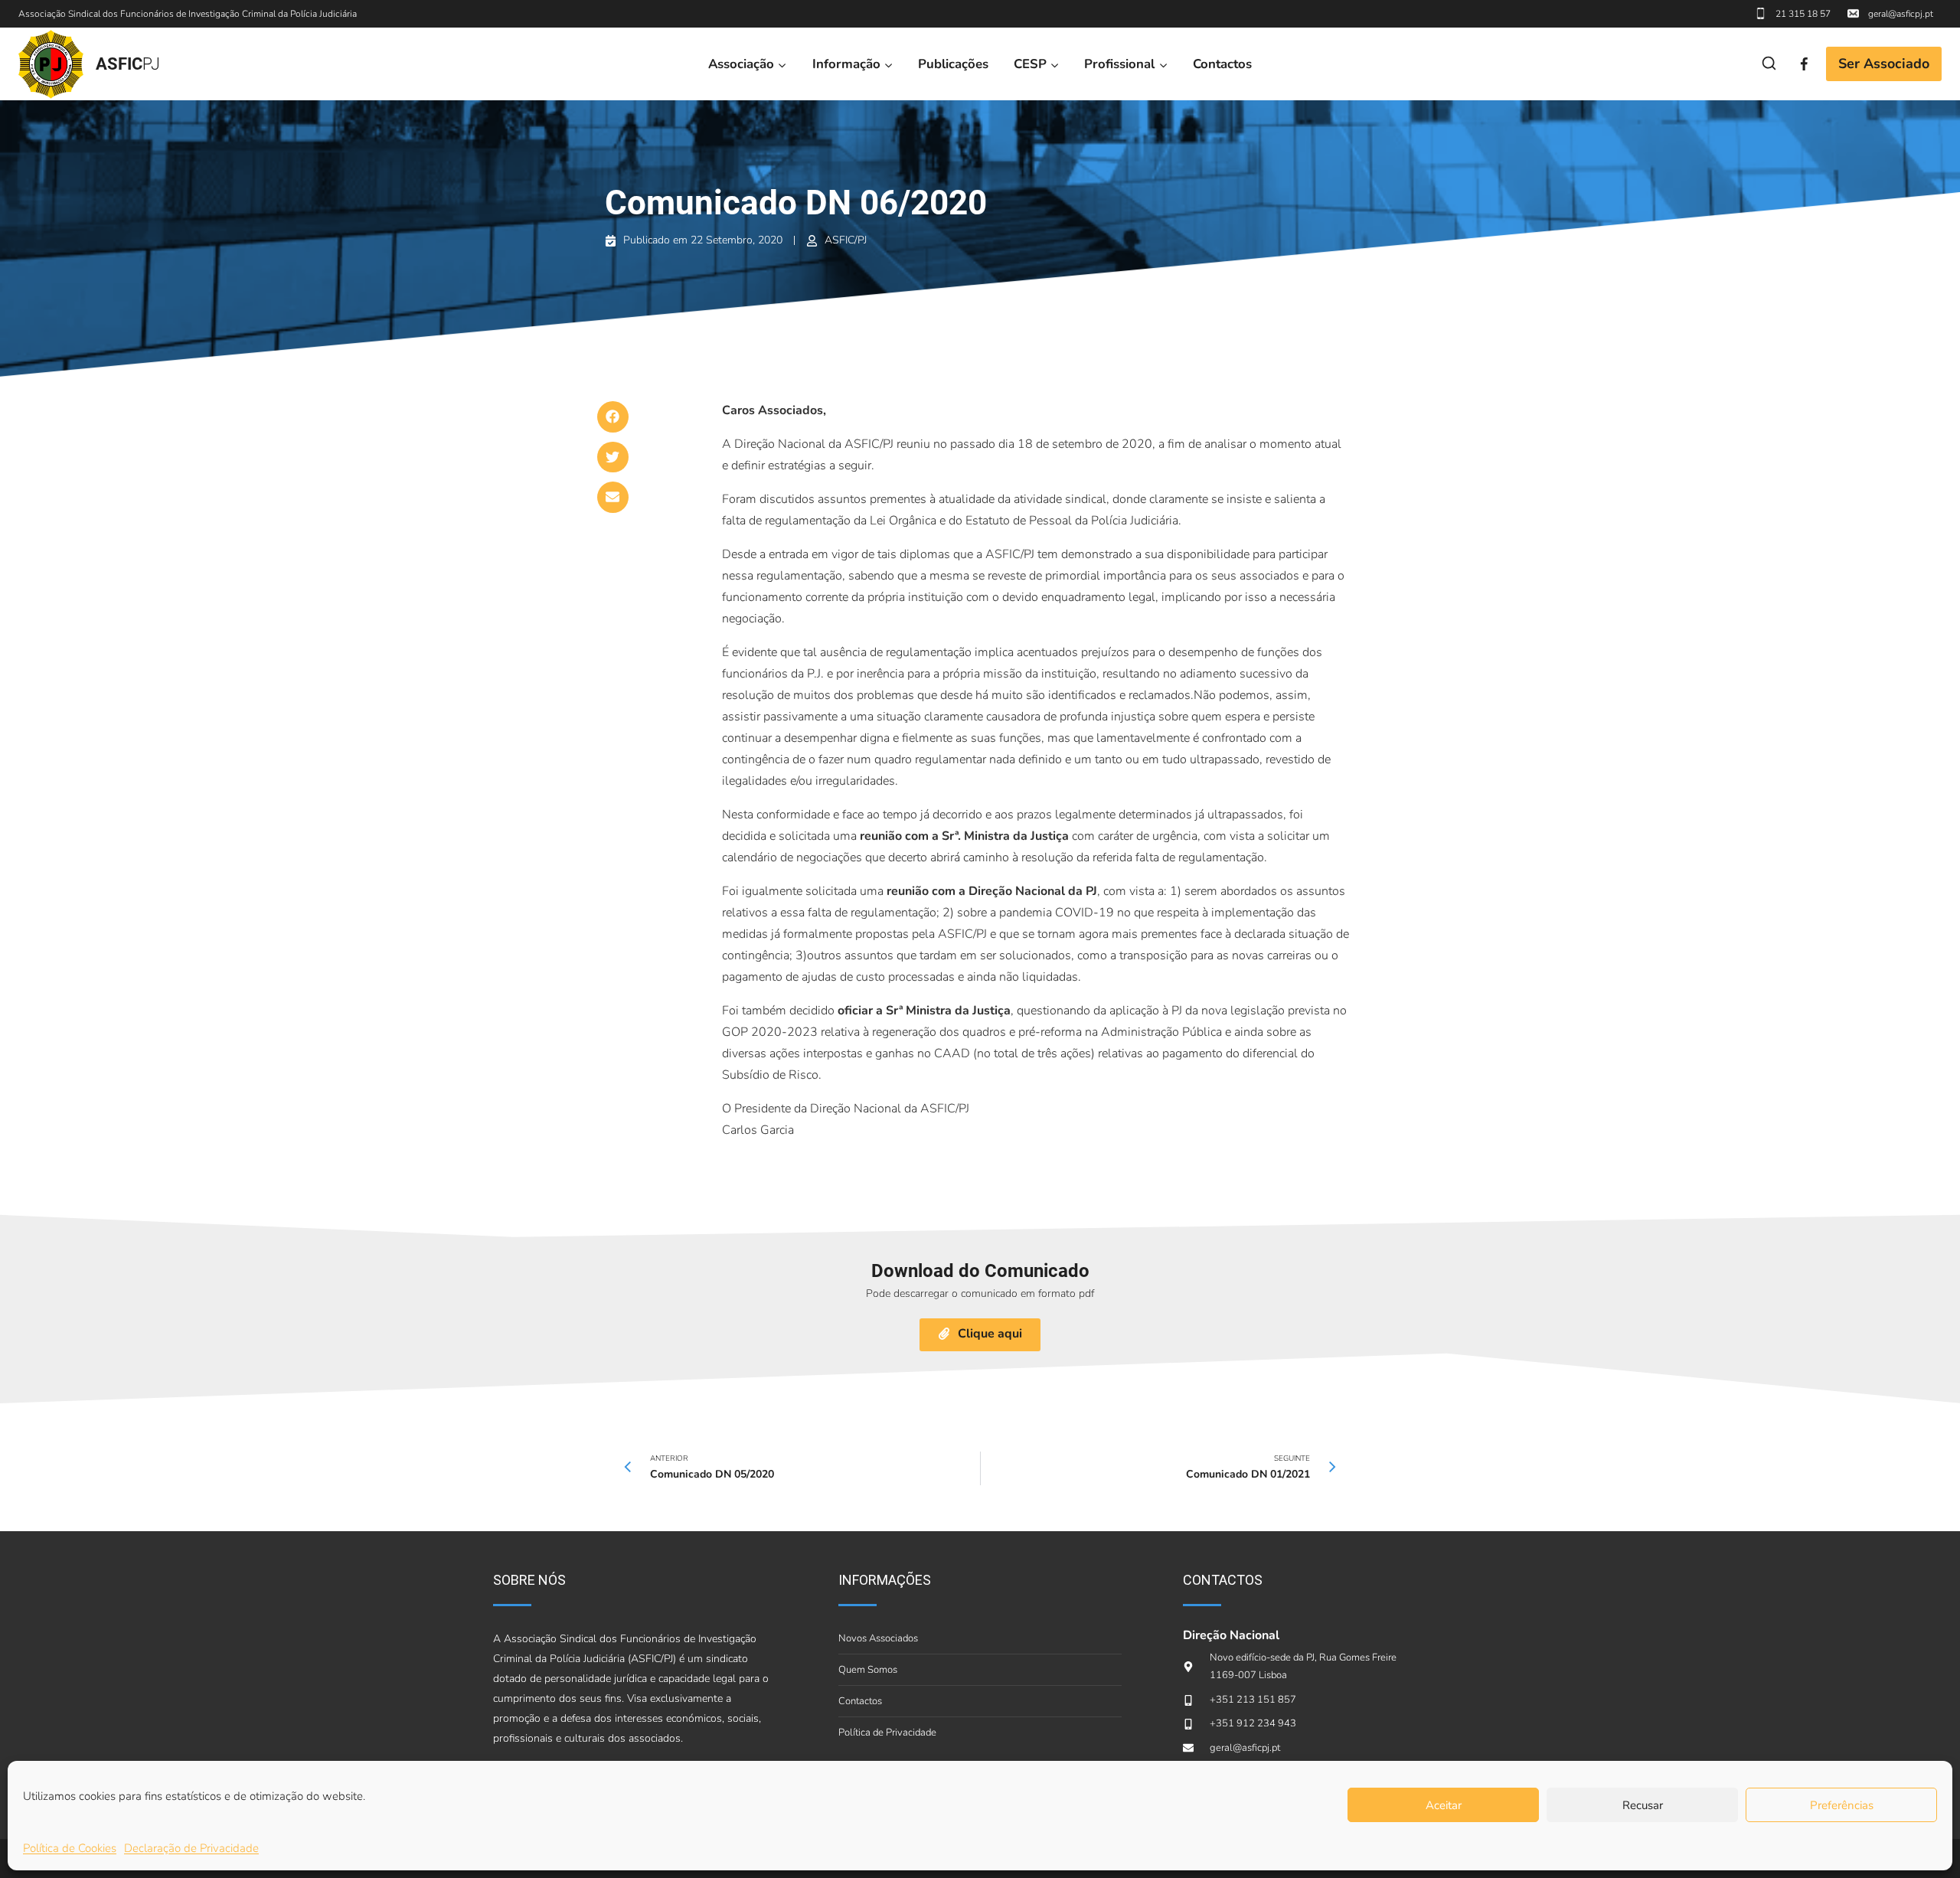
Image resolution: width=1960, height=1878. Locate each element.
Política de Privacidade (887, 1733)
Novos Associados (878, 1638)
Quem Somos (868, 1670)
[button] (613, 417)
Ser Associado (1884, 64)
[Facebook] (1804, 64)
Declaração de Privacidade (191, 1848)
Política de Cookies (70, 1848)
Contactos (1222, 64)
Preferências (1842, 1805)
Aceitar (1444, 1805)
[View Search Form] (1769, 64)
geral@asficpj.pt (1901, 14)
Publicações (953, 64)
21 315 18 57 (1803, 14)
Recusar (1643, 1805)
